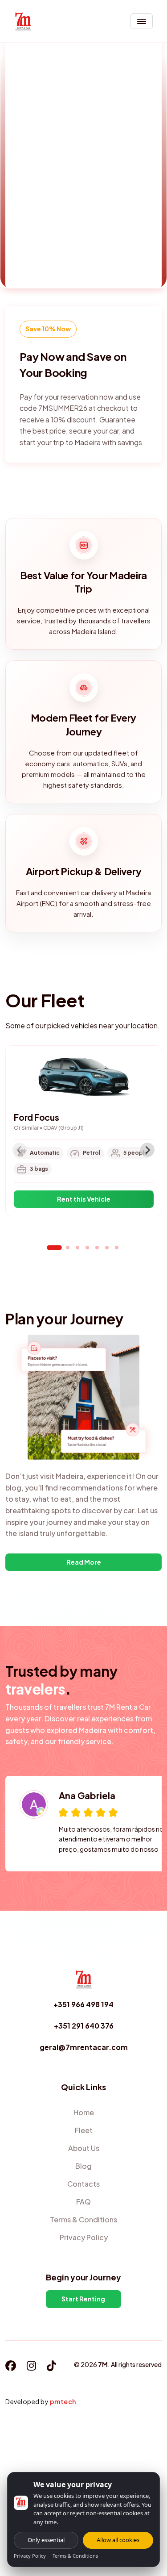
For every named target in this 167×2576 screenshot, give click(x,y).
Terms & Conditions (75, 2556)
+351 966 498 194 (83, 2004)
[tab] (54, 1248)
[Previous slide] (20, 1150)
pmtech (63, 2401)
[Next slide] (147, 1150)
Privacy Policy (30, 2556)
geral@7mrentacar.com (84, 2047)
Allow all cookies (118, 2540)
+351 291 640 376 (84, 2026)
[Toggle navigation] (142, 21)
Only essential (46, 2540)
